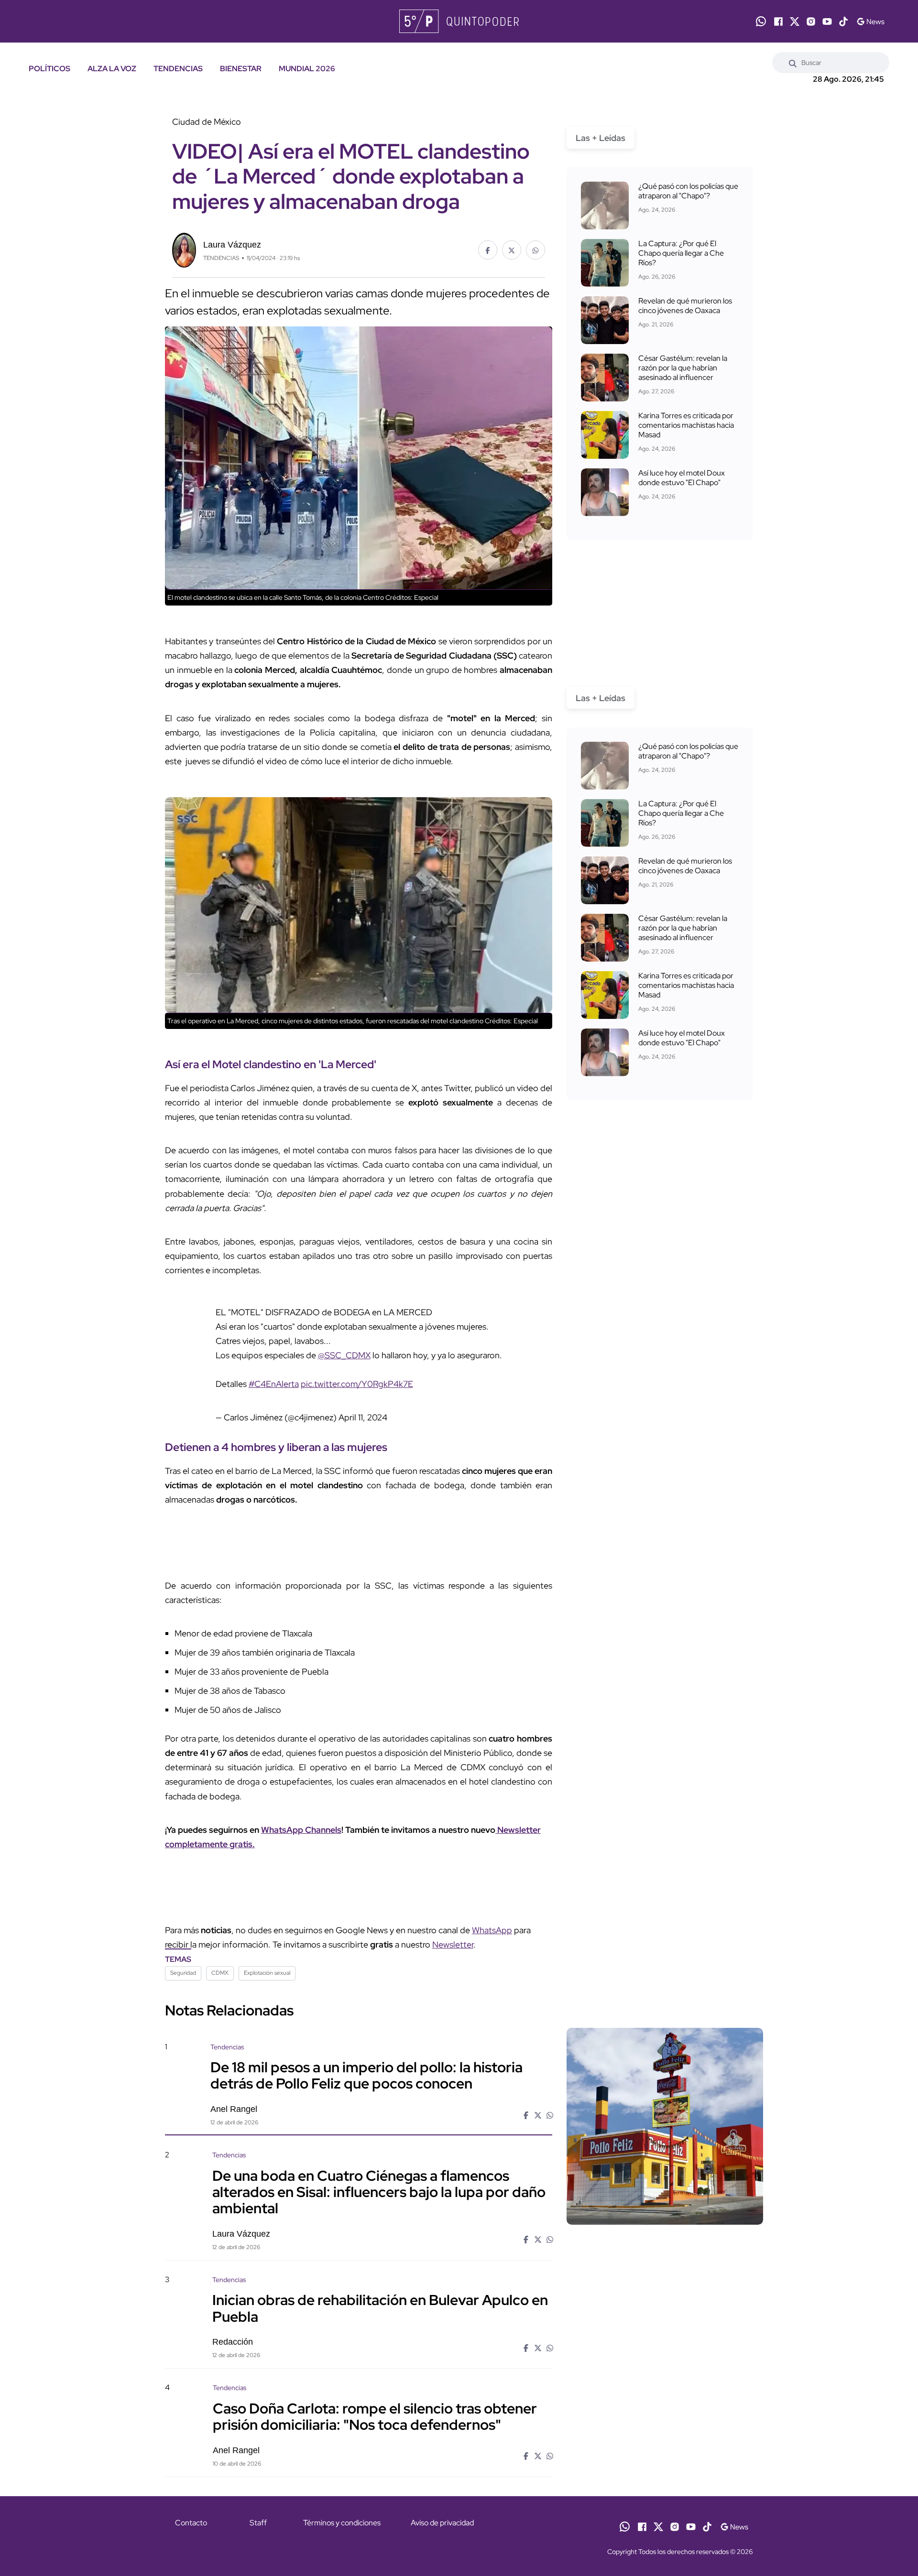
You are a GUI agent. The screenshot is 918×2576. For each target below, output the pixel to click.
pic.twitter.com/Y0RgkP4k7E (357, 1384)
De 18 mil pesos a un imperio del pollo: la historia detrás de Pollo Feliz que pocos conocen (366, 2075)
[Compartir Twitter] (512, 250)
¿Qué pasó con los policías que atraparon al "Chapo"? (688, 191)
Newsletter (453, 1944)
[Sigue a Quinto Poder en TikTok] (843, 22)
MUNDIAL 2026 (307, 69)
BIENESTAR (241, 69)
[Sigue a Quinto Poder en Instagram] (811, 22)
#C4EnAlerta (274, 1384)
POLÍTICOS (49, 69)
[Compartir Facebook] (488, 250)
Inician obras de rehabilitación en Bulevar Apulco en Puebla (380, 2308)
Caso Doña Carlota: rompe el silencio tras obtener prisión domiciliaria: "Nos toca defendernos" (375, 2416)
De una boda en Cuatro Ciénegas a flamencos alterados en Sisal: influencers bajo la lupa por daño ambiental (379, 2191)
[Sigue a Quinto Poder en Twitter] (795, 22)
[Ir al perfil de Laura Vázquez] (184, 249)
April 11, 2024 (363, 1417)
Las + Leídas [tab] (601, 138)
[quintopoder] (459, 21)
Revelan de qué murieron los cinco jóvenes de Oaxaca (685, 306)
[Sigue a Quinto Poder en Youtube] (827, 22)
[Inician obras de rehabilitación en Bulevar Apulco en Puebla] (665, 2357)
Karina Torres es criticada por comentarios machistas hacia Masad (686, 425)
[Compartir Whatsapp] (535, 250)
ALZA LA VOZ (112, 69)
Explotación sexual (267, 1973)
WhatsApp (492, 1930)
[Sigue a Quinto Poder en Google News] (870, 22)
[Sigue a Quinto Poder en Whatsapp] (761, 21)
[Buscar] (793, 63)
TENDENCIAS (178, 69)
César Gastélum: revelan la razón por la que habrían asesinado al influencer (683, 368)
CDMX (220, 1973)
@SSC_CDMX (344, 1355)
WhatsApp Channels (301, 1830)
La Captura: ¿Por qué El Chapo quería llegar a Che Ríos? (681, 253)
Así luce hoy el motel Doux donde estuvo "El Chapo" (682, 478)
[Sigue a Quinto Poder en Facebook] (778, 22)
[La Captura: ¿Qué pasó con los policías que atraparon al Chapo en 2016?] (605, 206)
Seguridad (183, 1973)
